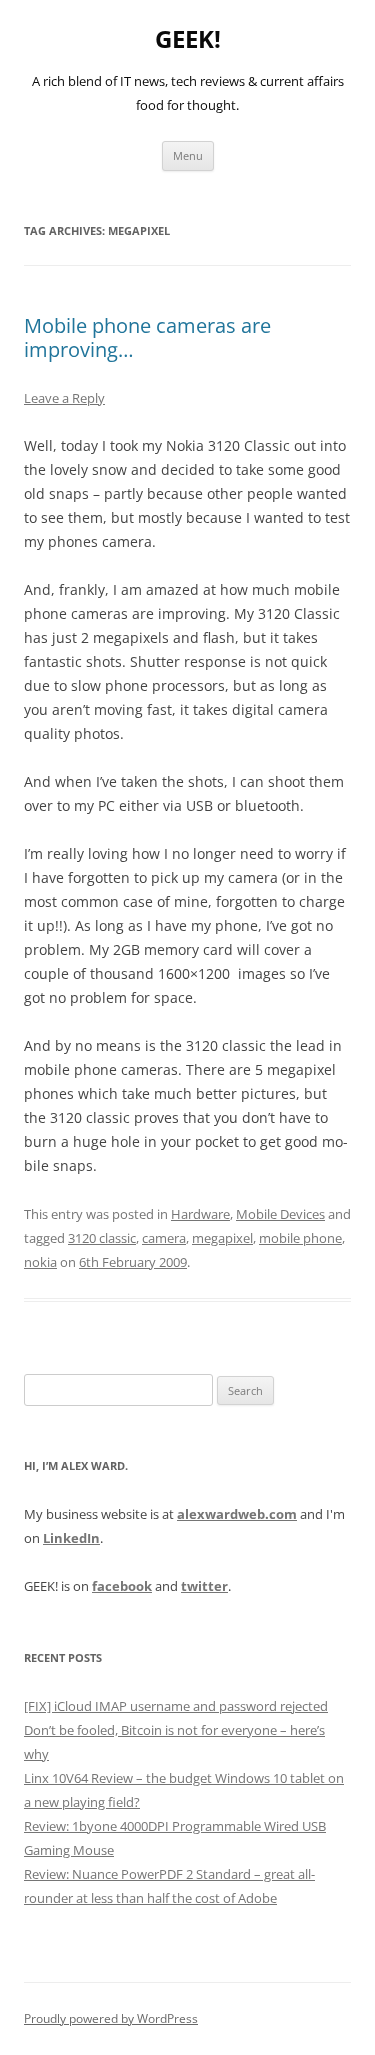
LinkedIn (71, 1538)
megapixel (222, 1238)
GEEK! (188, 39)
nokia (40, 1262)
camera (164, 1238)
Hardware (200, 1214)
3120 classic (102, 1238)
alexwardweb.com (237, 1514)
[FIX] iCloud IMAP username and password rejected (176, 1706)
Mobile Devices (280, 1214)
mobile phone (300, 1238)
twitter (204, 1586)
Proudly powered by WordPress (111, 2018)
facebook (122, 1586)
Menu (188, 155)
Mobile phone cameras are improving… (147, 337)
